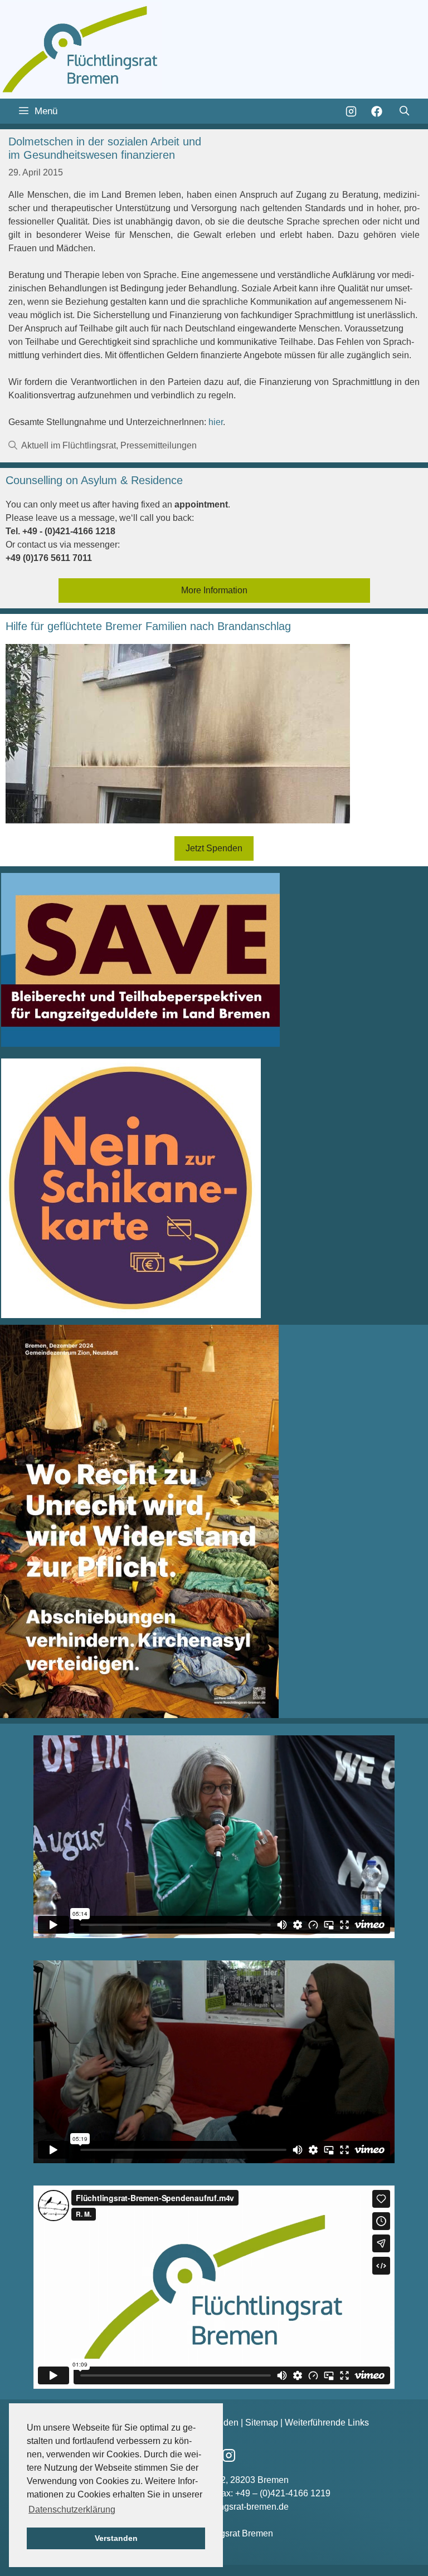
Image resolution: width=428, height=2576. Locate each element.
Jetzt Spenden (214, 848)
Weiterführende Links (327, 2423)
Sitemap (262, 2423)
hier (216, 422)
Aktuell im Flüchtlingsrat (69, 445)
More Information (214, 590)
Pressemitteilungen (159, 445)
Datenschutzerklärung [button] (72, 2509)
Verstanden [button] (116, 2538)
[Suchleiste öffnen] (404, 111)
